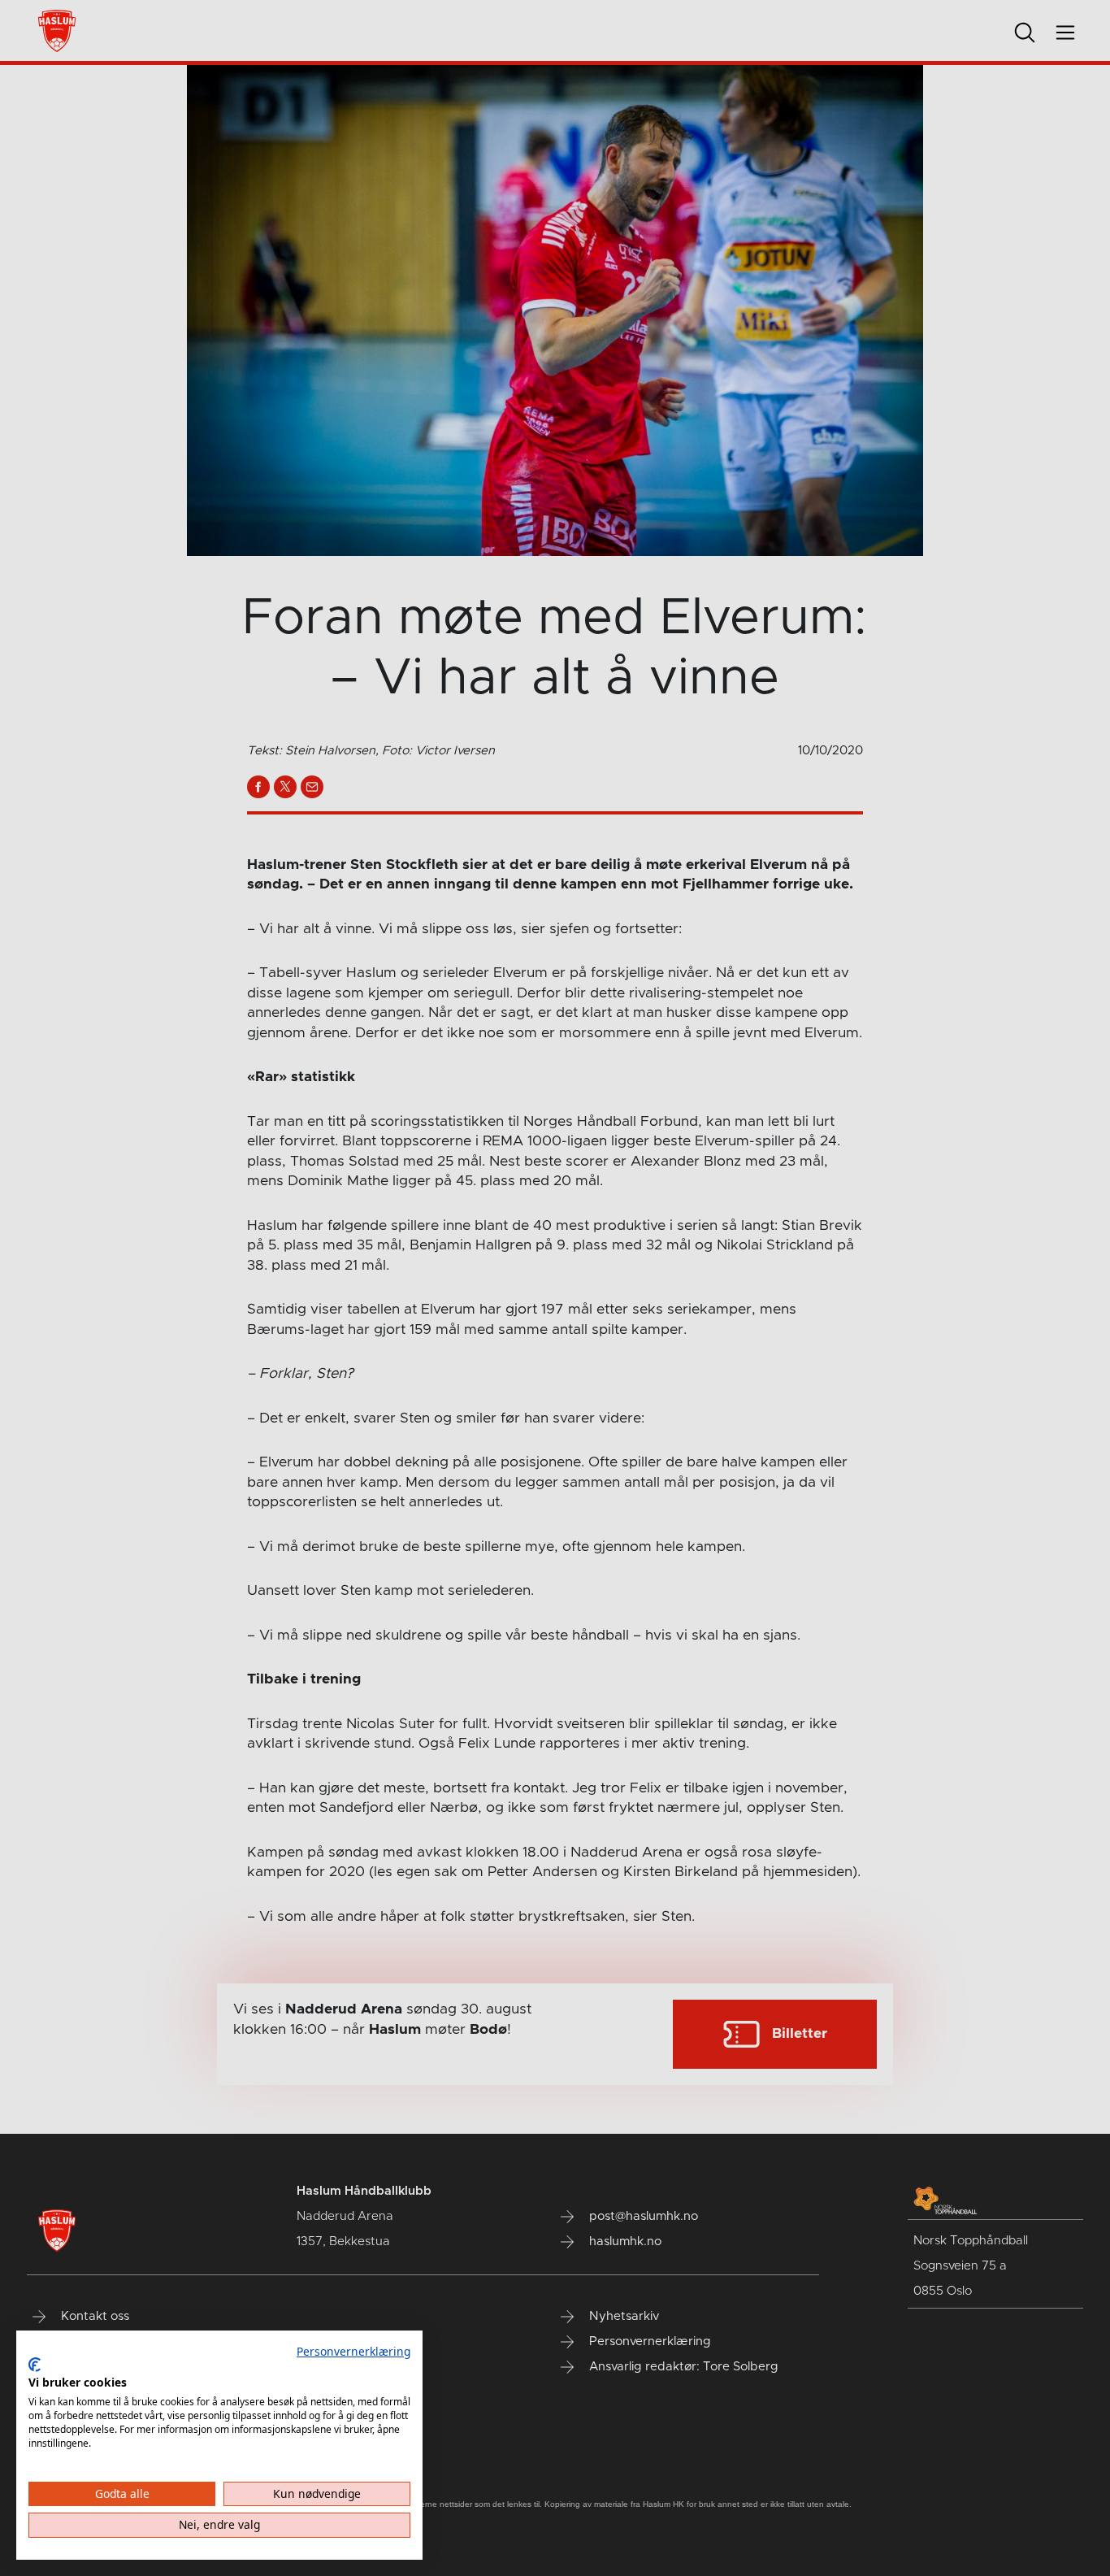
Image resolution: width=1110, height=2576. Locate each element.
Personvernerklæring (353, 2351)
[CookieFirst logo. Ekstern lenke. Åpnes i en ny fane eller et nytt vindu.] (35, 2365)
